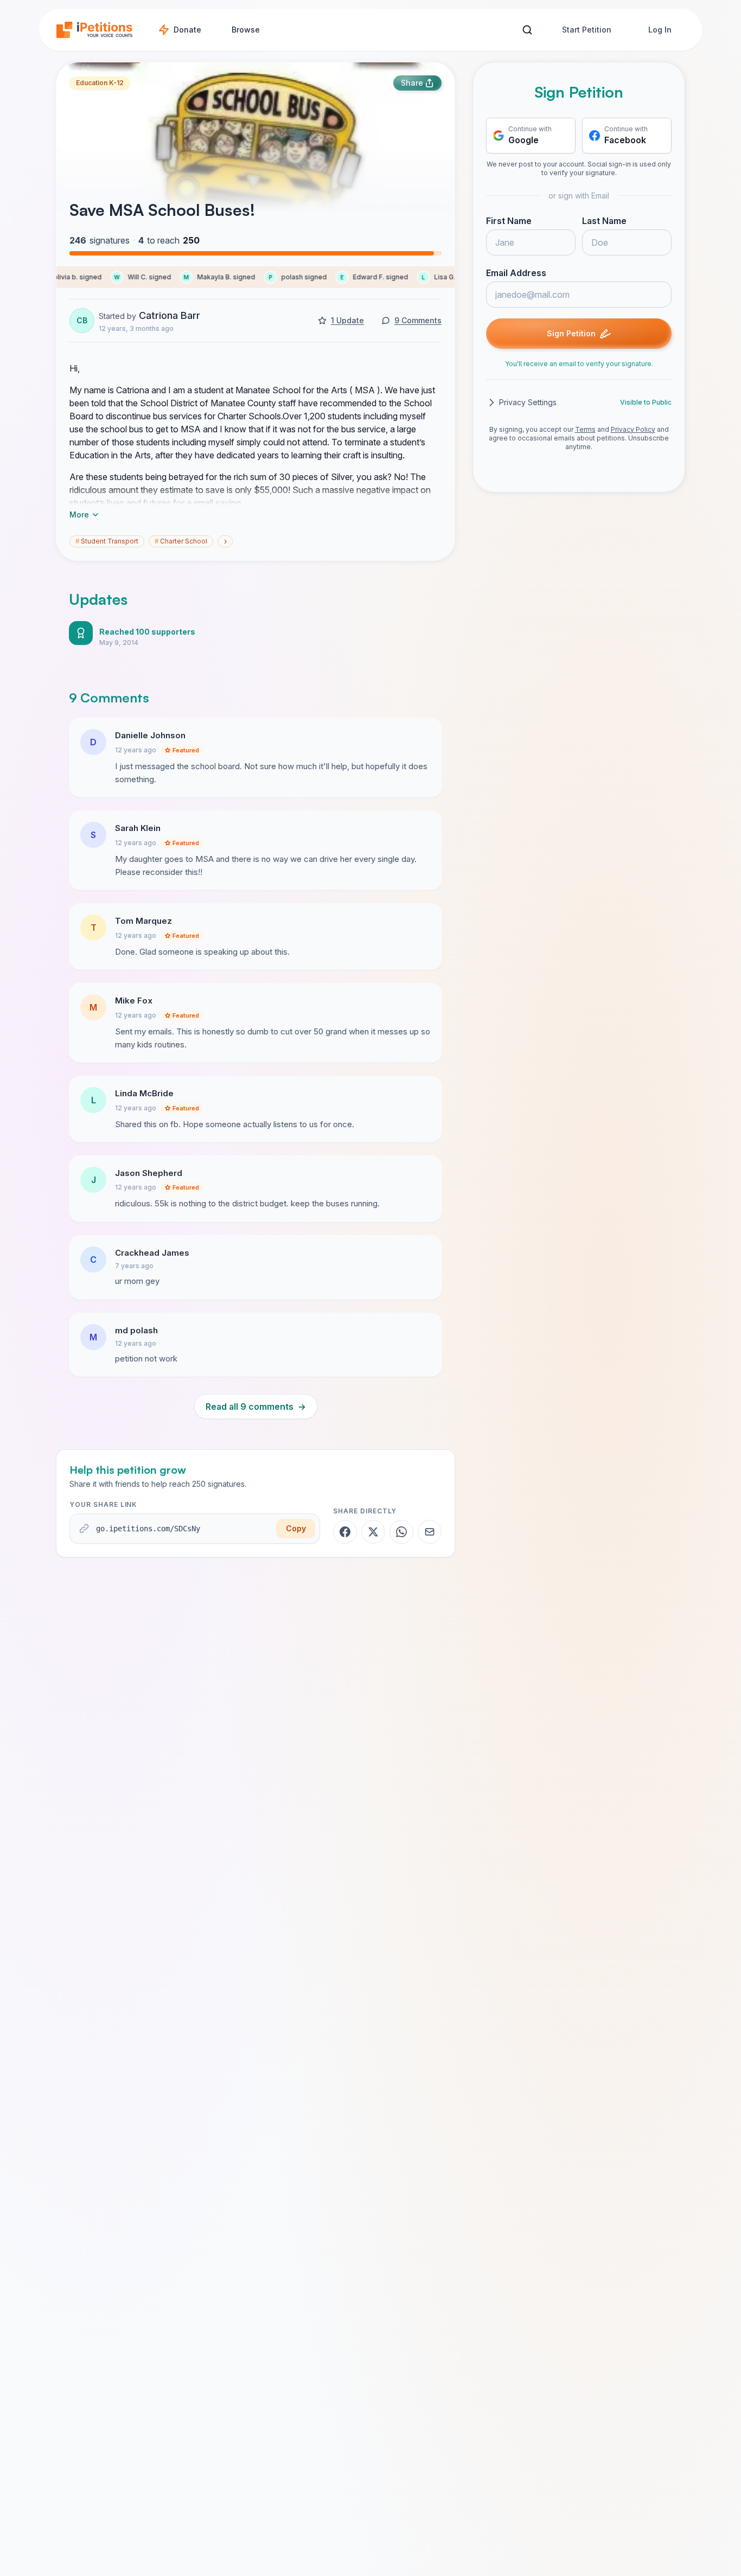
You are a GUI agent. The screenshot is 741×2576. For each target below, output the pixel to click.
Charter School (181, 541)
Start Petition (587, 30)
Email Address (516, 273)
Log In (660, 30)
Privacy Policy (633, 429)
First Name (509, 221)
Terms (585, 429)
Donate (187, 30)
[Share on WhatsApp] (401, 1532)
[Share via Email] (430, 1532)
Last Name (604, 221)
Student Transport (107, 541)
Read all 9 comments (256, 1407)
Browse (246, 30)
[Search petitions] (527, 30)
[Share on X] (373, 1532)
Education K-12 (100, 83)
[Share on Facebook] (345, 1532)
